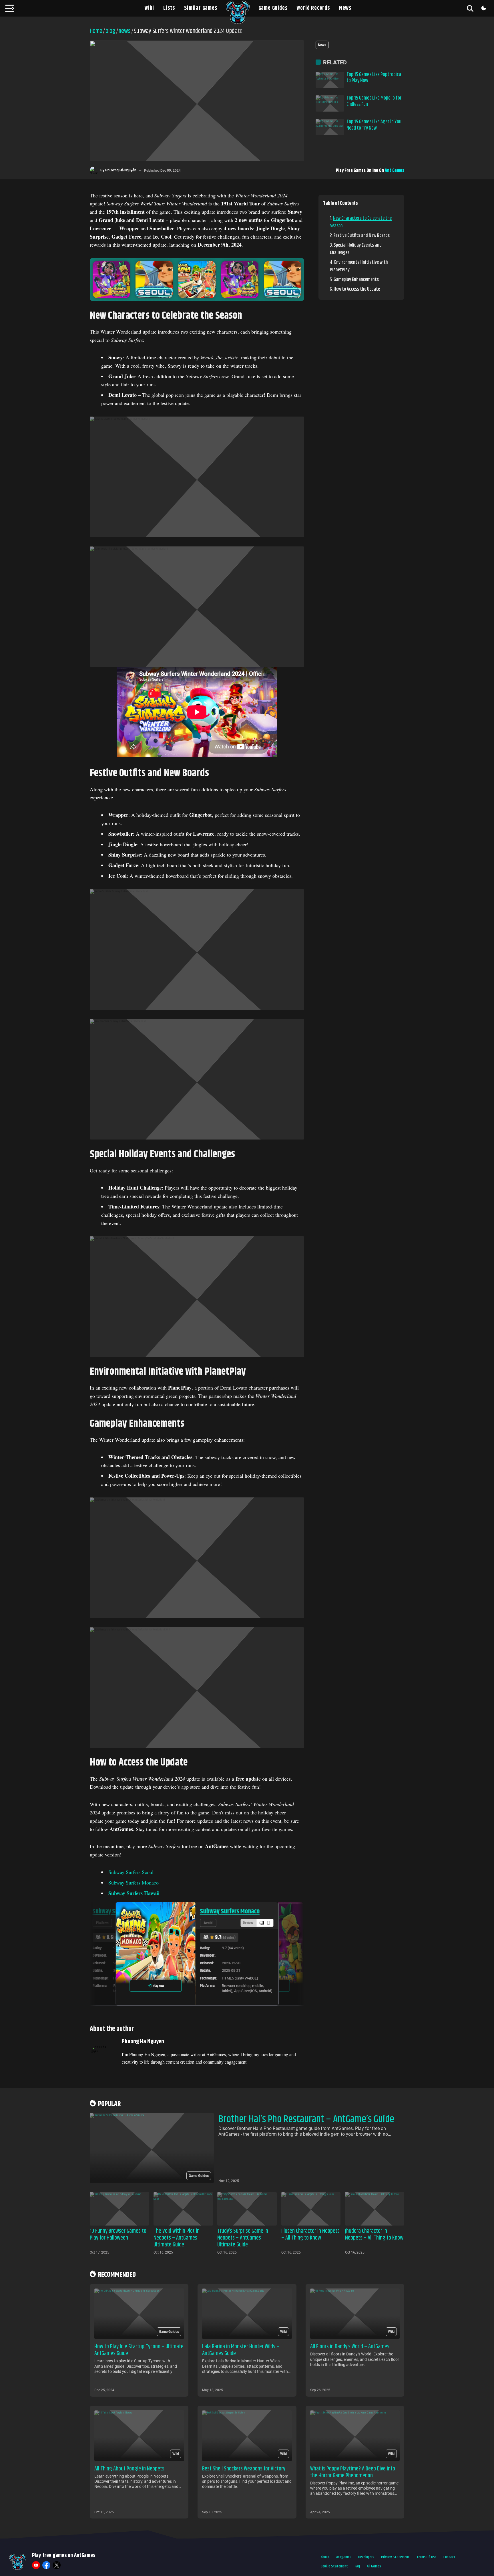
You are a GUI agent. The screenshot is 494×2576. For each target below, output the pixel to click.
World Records (313, 8)
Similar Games (201, 8)
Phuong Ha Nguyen (143, 2042)
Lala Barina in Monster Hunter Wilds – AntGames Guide (241, 2350)
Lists (169, 8)
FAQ (357, 2566)
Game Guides (273, 8)
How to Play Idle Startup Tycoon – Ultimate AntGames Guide (139, 2350)
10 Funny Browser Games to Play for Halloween (118, 2235)
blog (110, 31)
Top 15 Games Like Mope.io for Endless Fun (374, 101)
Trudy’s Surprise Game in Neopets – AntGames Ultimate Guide (243, 2238)
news (125, 31)
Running (210, 1923)
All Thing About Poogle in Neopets (129, 2469)
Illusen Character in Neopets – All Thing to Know (310, 2235)
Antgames (344, 2557)
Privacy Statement (395, 2557)
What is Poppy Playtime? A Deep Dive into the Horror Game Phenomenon (353, 2472)
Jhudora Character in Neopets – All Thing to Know (374, 2235)
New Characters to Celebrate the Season (361, 222)
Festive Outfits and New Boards (362, 235)
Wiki (149, 8)
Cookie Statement (334, 2566)
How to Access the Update (357, 289)
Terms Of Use (427, 2557)
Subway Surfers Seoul (131, 1872)
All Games (374, 2566)
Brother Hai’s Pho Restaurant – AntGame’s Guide (306, 2119)
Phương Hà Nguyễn (121, 170)
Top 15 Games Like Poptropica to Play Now (374, 78)
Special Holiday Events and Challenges (356, 249)
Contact (449, 2557)
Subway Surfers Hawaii (229, 1911)
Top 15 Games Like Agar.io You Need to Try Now (374, 125)
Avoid (100, 1923)
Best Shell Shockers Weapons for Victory (244, 2469)
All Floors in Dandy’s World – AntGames (350, 2347)
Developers (366, 2557)
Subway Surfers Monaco (134, 1883)
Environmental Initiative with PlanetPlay (359, 266)
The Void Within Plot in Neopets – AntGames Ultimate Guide (177, 2238)
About (325, 2557)
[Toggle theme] (484, 8)
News (345, 8)
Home (96, 31)
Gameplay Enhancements (356, 280)
